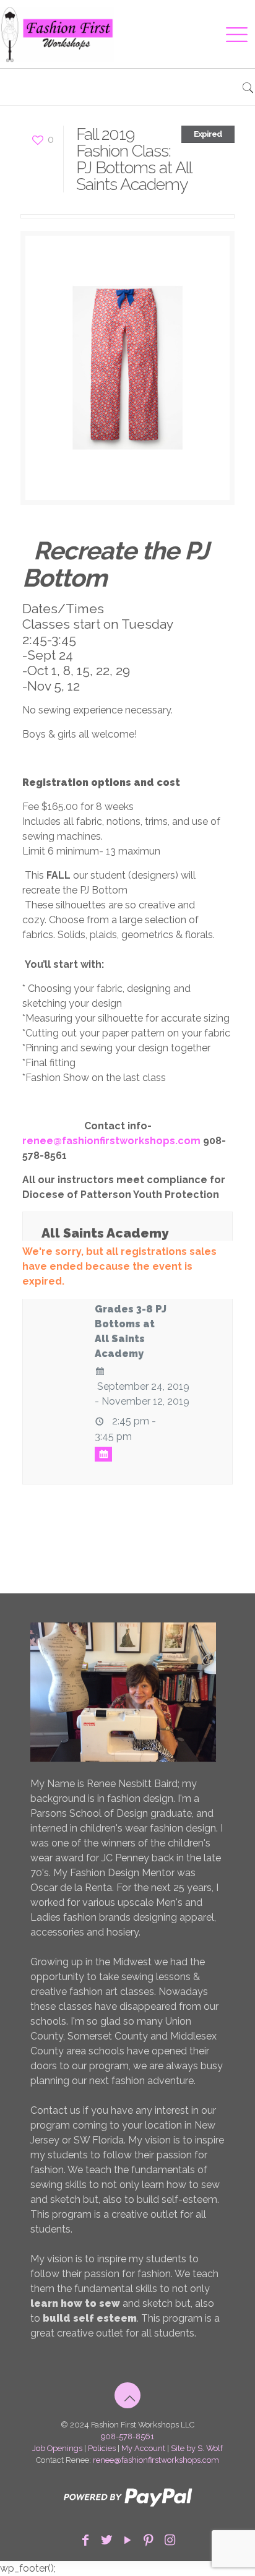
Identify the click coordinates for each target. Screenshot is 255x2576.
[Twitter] (106, 2540)
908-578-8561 (127, 2436)
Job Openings (57, 2448)
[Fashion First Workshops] (112, 34)
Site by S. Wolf (197, 2448)
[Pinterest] (149, 2540)
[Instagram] (170, 2540)
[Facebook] (85, 2540)
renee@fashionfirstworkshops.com (156, 2460)
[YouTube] (127, 2540)
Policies (102, 2448)
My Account (143, 2448)
